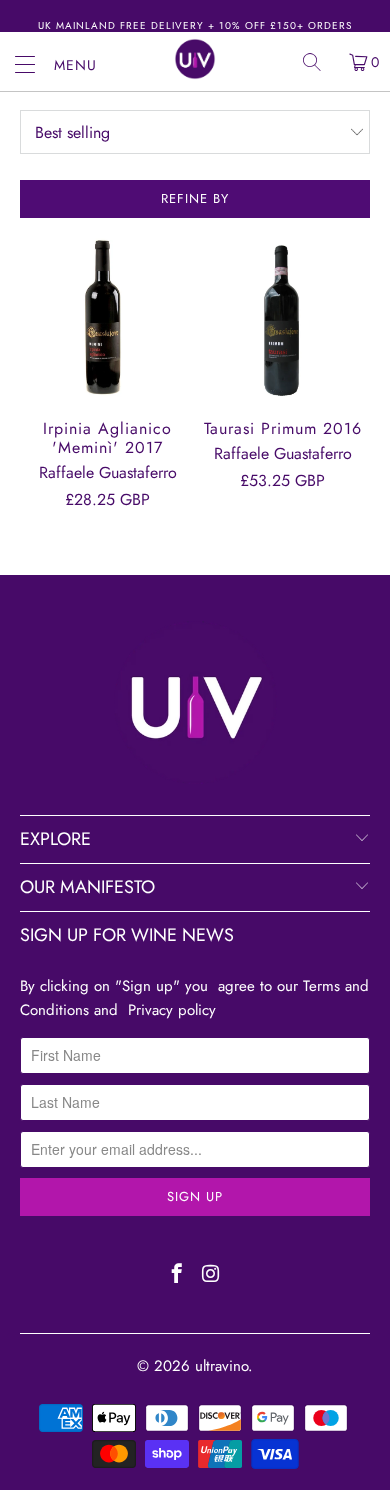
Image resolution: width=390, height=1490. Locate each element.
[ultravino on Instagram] (211, 1276)
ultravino (221, 1366)
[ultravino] (195, 58)
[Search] (319, 62)
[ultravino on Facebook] (177, 1276)
